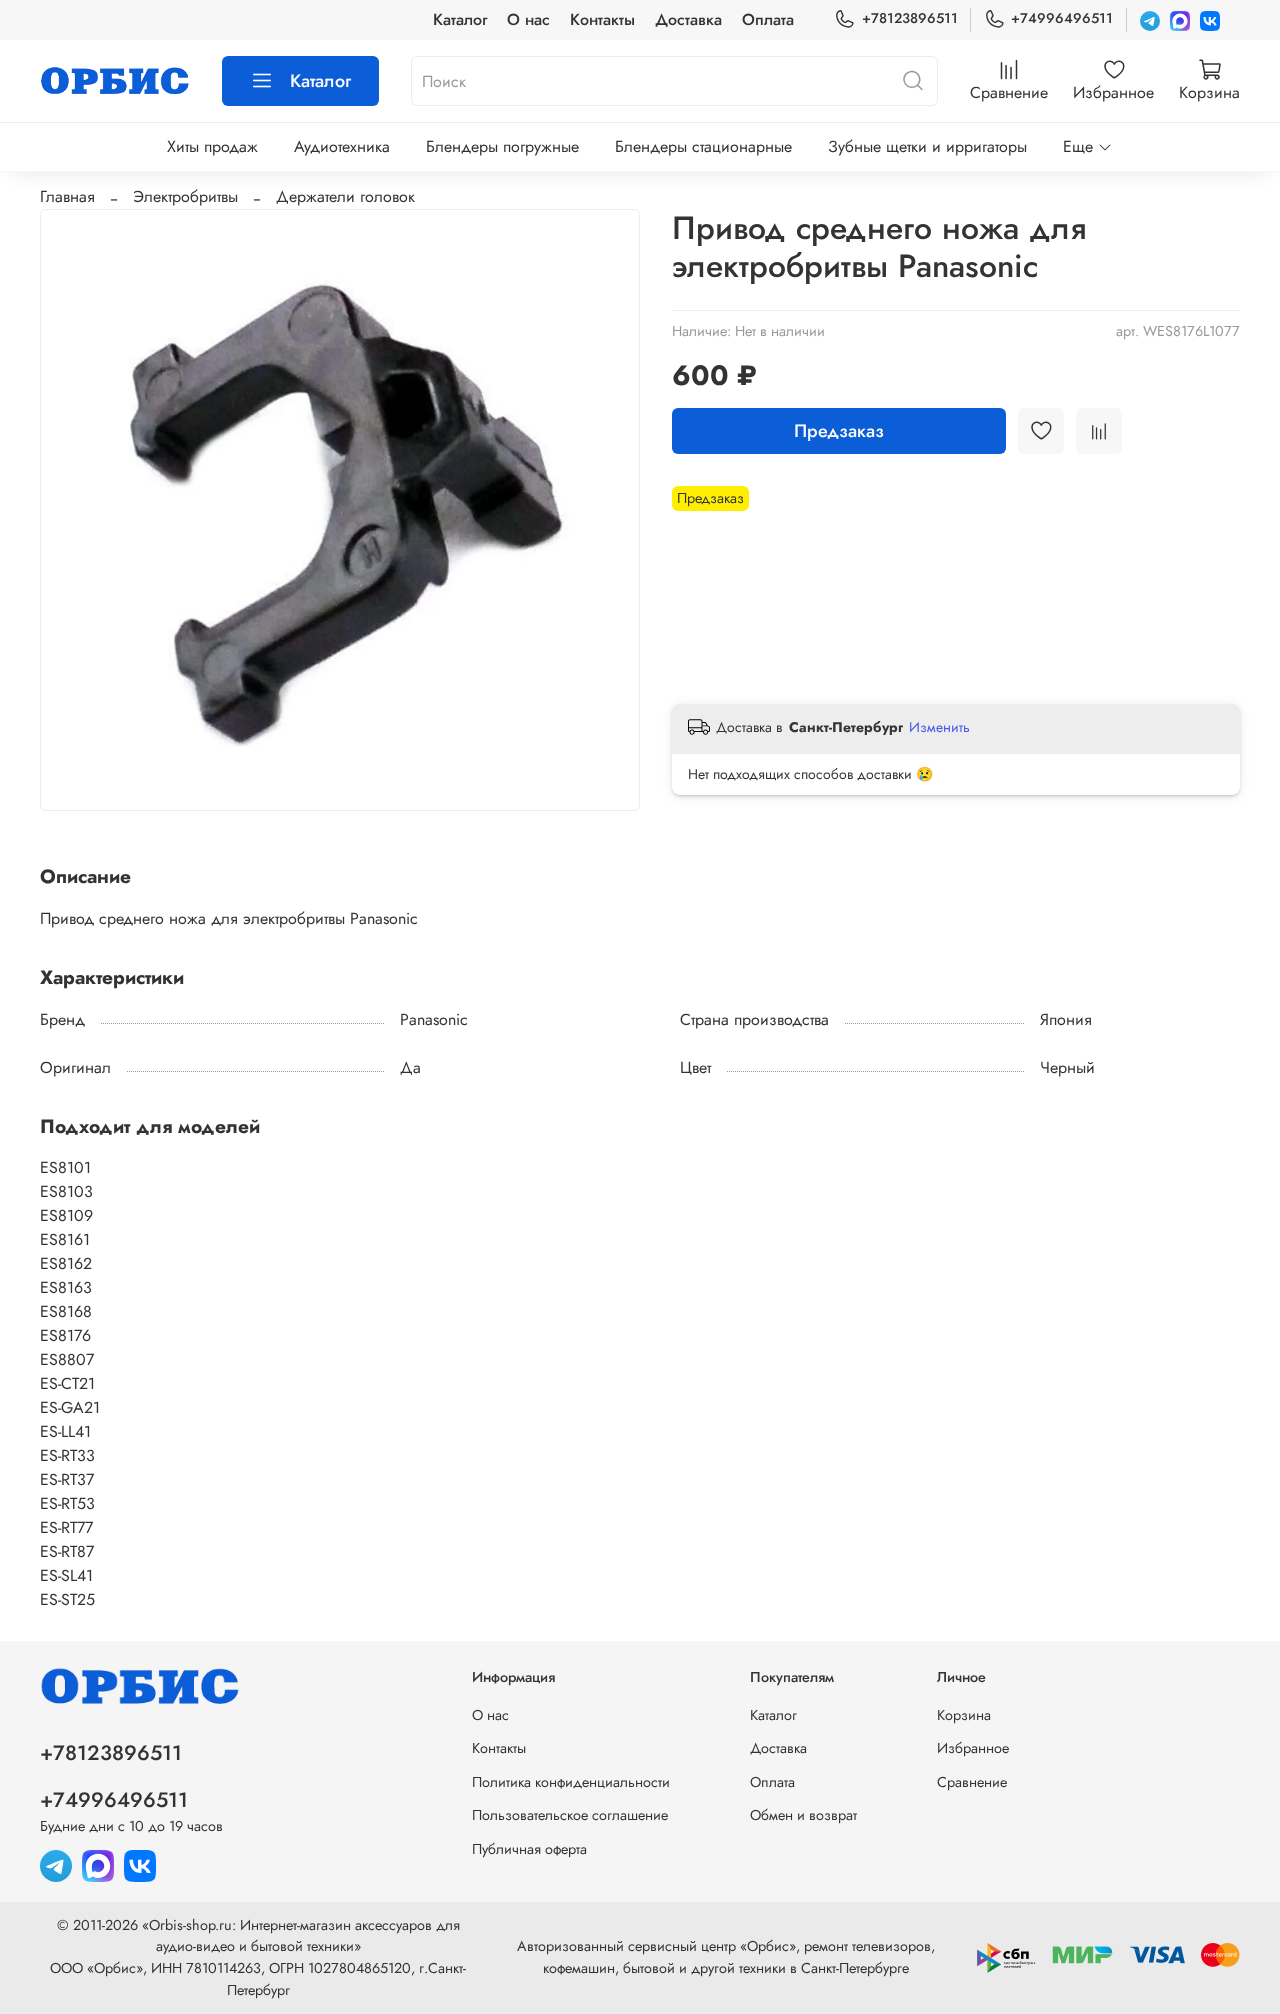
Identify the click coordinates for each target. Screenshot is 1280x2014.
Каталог (460, 19)
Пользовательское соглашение (570, 1815)
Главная (67, 196)
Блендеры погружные (502, 146)
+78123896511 (909, 18)
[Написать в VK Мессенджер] (1210, 19)
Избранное (973, 1748)
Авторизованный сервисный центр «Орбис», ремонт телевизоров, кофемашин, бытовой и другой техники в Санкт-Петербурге (726, 1957)
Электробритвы (185, 196)
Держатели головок (345, 196)
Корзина (964, 1715)
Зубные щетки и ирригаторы (927, 146)
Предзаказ (839, 431)
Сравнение (972, 1782)
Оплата (768, 19)
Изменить (939, 727)
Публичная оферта (529, 1849)
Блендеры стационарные (703, 146)
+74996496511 (1062, 18)
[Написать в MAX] (1180, 19)
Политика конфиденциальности (571, 1782)
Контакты (602, 19)
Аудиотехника (342, 146)
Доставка (688, 19)
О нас (528, 19)
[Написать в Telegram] (1150, 19)
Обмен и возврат (803, 1815)
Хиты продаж (212, 146)
